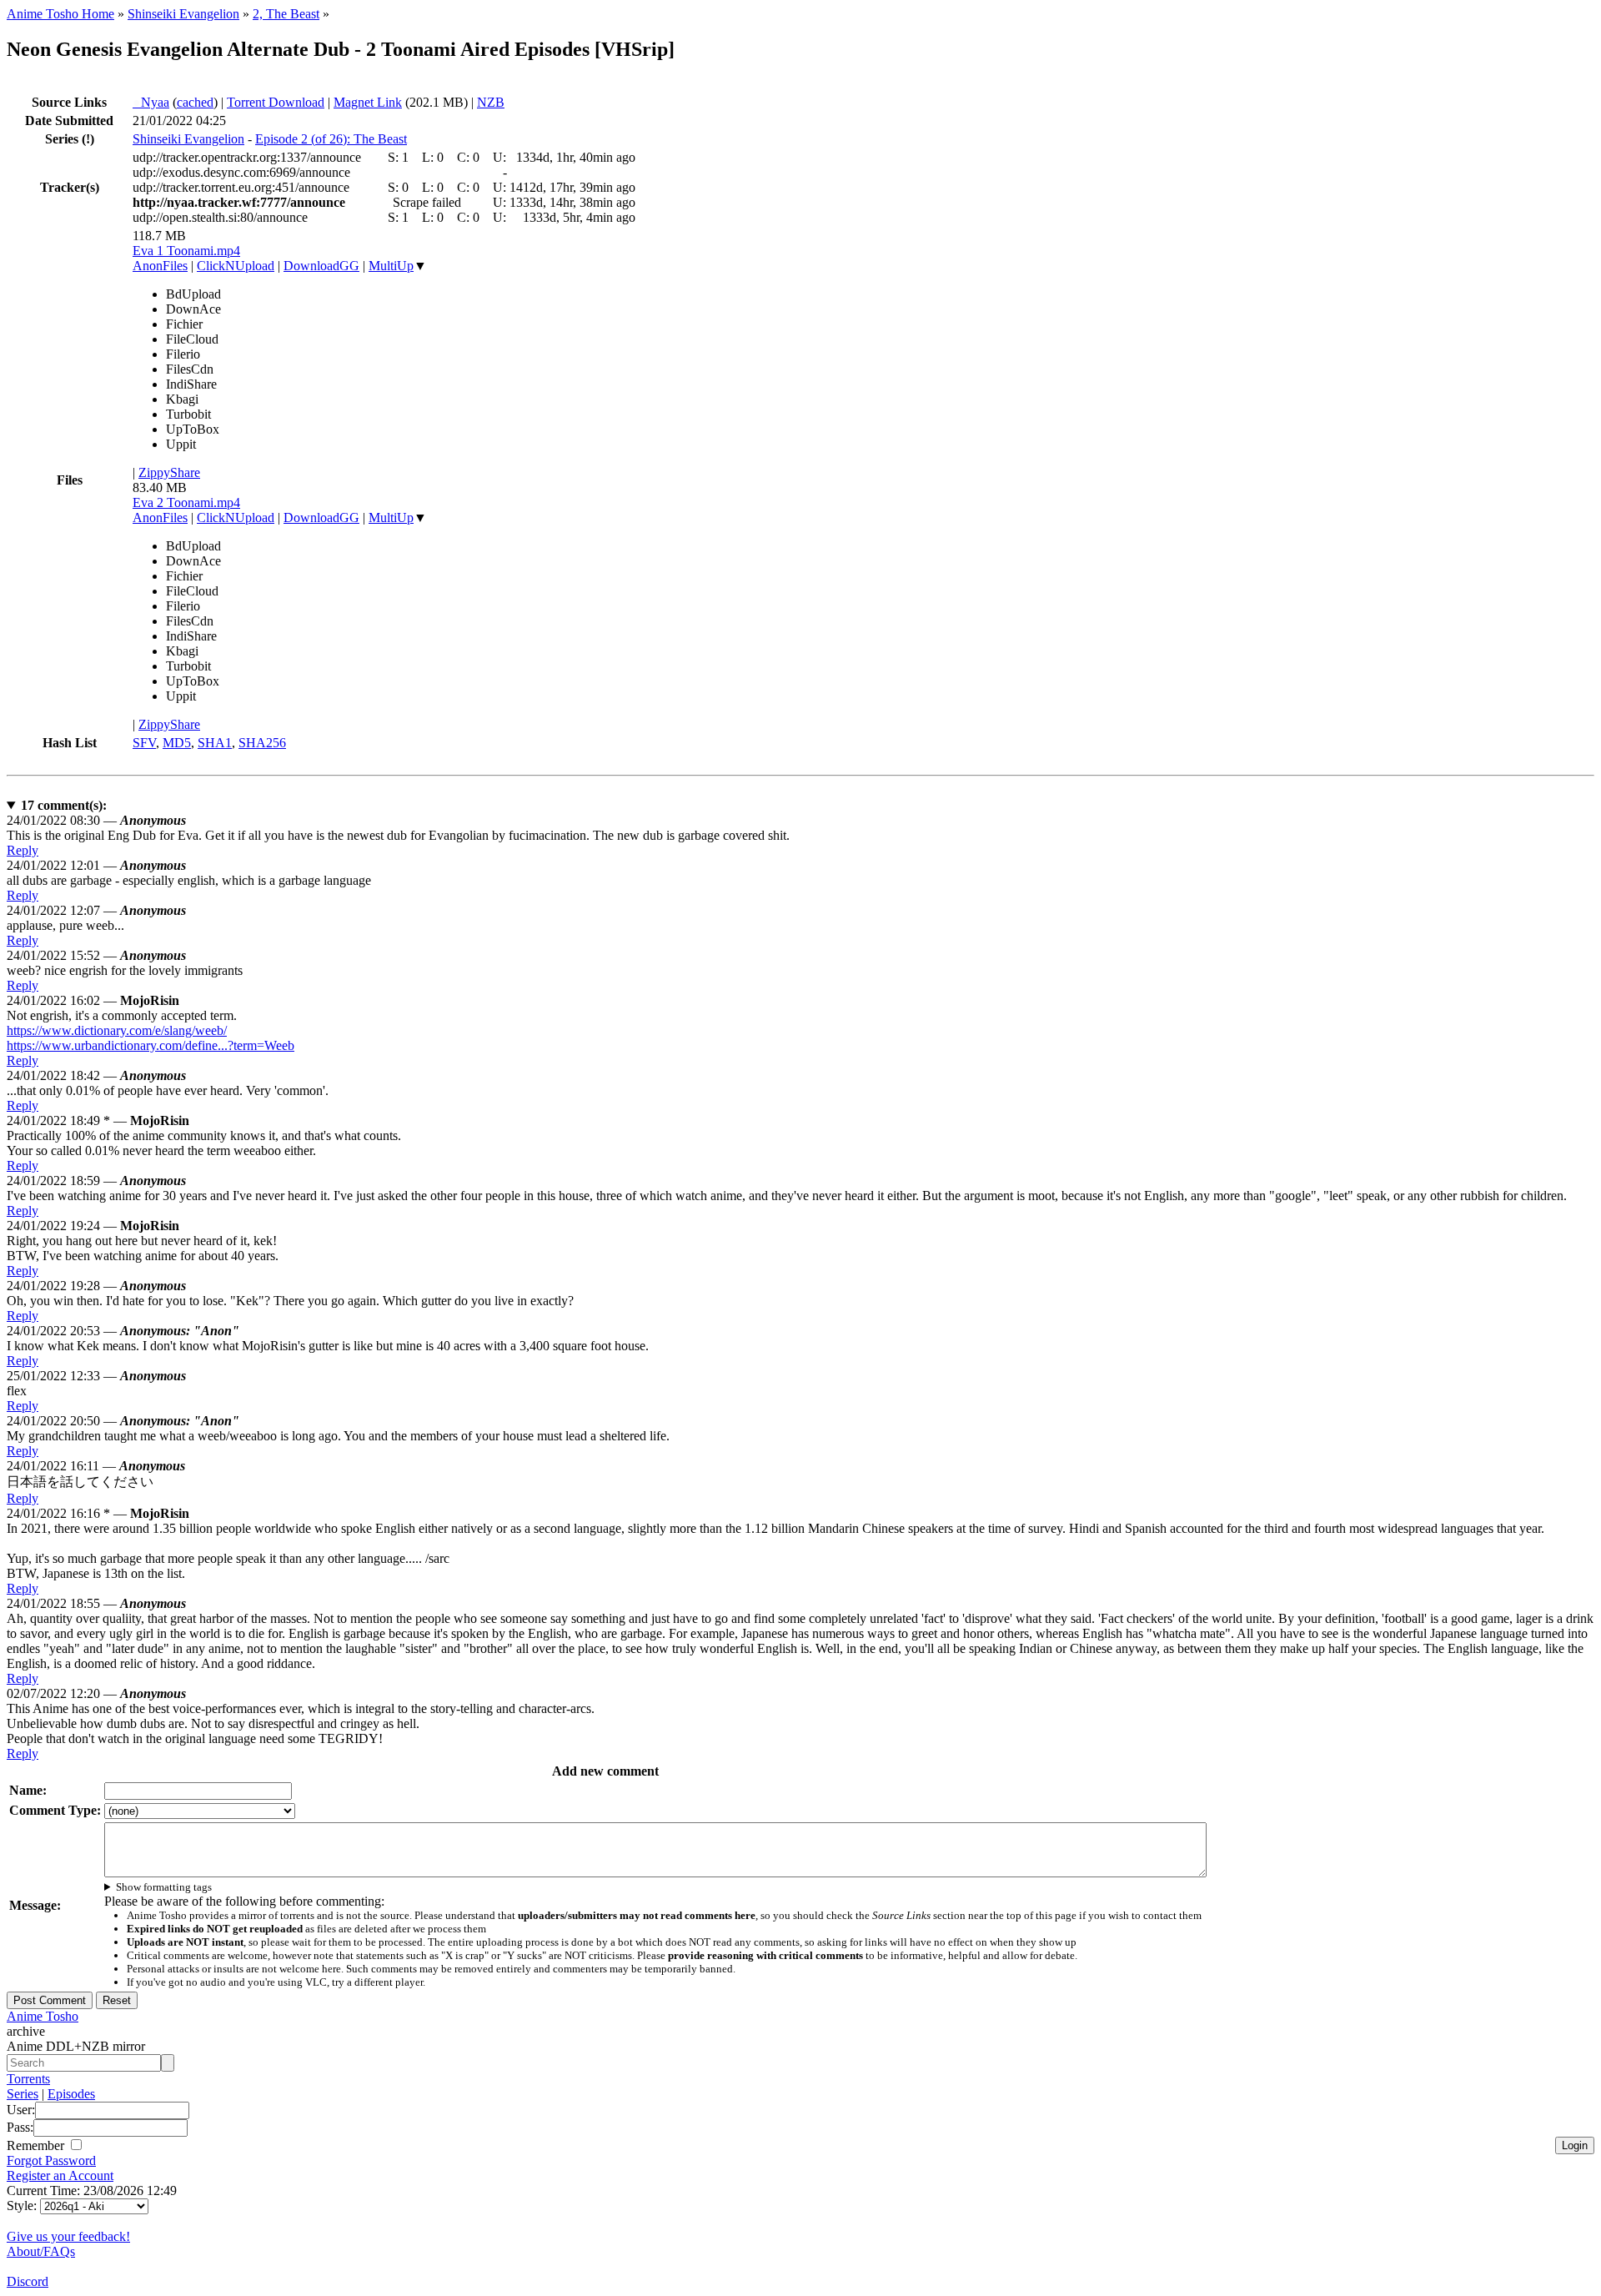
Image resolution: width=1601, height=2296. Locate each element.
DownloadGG (321, 266)
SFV (144, 743)
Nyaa (151, 102)
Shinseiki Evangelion (183, 14)
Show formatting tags (164, 1887)
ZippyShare (169, 472)
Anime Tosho (43, 2016)
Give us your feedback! (68, 2236)
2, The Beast (286, 14)
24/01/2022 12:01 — (96, 865)
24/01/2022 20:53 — (123, 1331)
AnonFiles (160, 266)
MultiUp (391, 266)
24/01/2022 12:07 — (96, 910)
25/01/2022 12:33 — (96, 1376)
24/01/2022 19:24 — (93, 1226)
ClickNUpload (236, 266)
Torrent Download (276, 102)
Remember (37, 2145)
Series (23, 2094)
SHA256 (262, 743)
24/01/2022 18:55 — (96, 1603)
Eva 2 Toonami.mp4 (186, 502)
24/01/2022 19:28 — (96, 1286)
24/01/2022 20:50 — (123, 1421)
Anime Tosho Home (60, 14)
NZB (491, 102)
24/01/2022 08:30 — (96, 820)
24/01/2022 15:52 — (96, 955)
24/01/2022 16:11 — (96, 1466)
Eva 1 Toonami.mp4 (186, 251)
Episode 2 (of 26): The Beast (331, 139)
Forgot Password (51, 2160)
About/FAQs (41, 2251)
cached (195, 102)
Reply (23, 850)
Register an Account (60, 2175)
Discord (28, 2281)
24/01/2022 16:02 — (93, 1000)
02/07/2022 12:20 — (96, 1693)
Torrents (28, 2079)
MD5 (177, 743)
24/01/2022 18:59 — (96, 1181)
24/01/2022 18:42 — (96, 1075)
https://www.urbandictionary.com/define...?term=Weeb (151, 1045)
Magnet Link (368, 102)
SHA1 (215, 743)
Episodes (71, 2094)
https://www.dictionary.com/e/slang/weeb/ (117, 1030)
